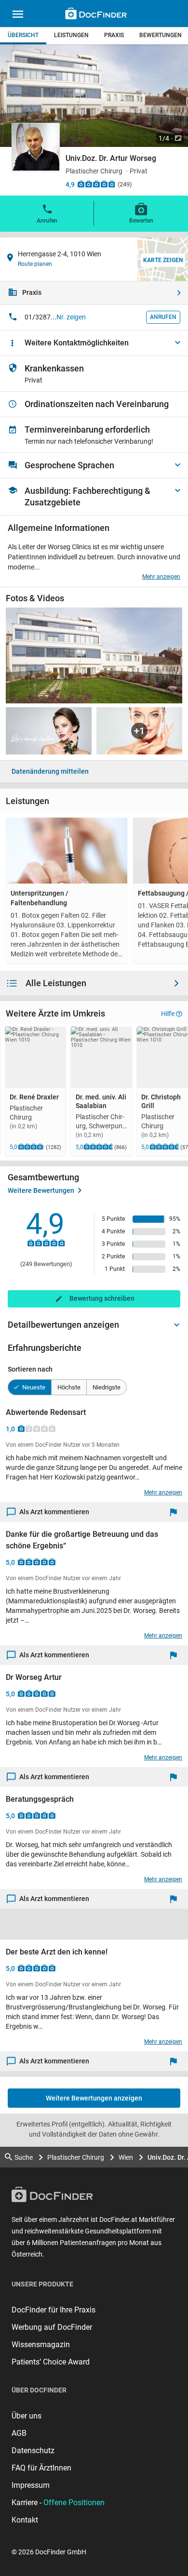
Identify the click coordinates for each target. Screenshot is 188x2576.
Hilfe (168, 1014)
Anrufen (47, 221)
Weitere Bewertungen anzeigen (94, 2098)
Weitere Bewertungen (41, 1190)
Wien (126, 2157)
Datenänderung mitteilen (50, 771)
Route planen (35, 264)
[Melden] (176, 1512)
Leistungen (71, 35)
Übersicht (23, 35)
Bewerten (141, 221)
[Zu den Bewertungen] (96, 184)
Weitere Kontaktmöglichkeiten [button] (77, 343)
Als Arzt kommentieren (54, 1512)
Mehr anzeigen (161, 577)
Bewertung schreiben (102, 1298)
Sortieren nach (30, 1369)
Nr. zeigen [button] (71, 317)
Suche (24, 2157)
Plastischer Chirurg (76, 2157)
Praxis (114, 35)
